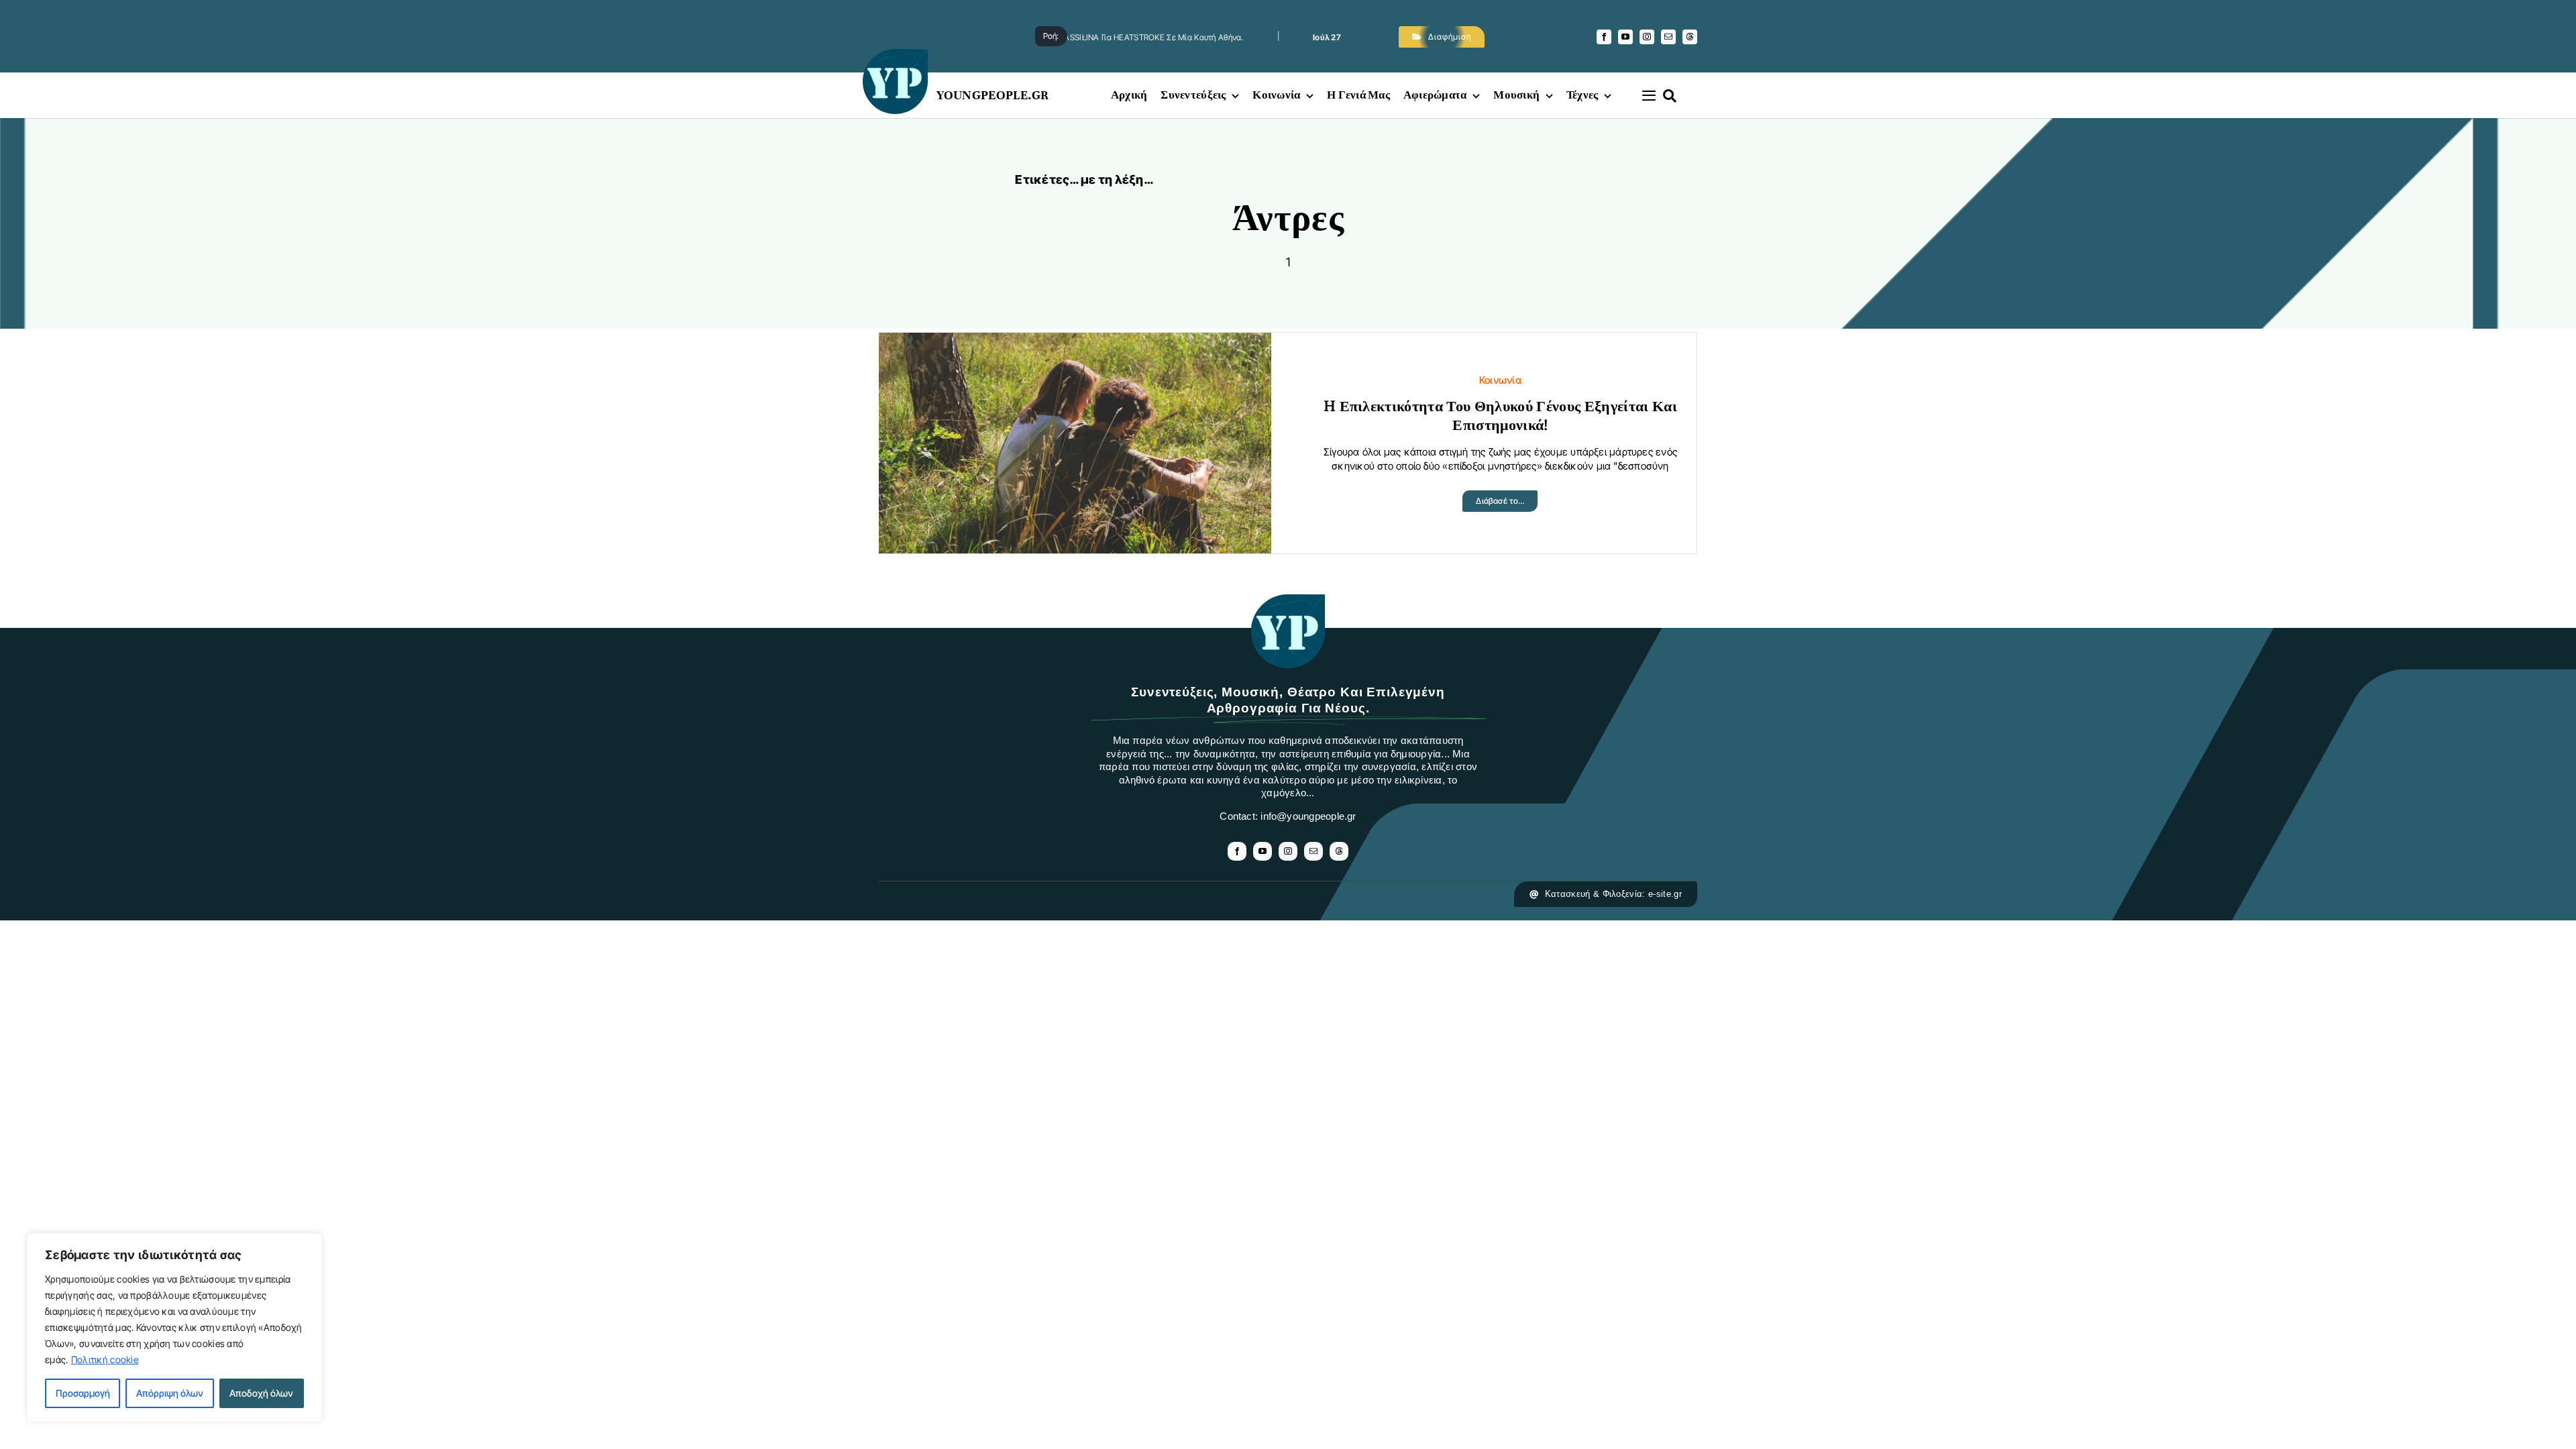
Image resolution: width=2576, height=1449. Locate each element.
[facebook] (1604, 37)
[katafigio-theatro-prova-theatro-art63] (1288, 601)
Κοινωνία (1500, 380)
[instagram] (1647, 37)
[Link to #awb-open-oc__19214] (1649, 95)
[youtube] (1625, 37)
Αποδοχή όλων (261, 1393)
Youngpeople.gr (993, 95)
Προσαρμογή (83, 1393)
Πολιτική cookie (105, 1359)
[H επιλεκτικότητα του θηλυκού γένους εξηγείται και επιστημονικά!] (1075, 343)
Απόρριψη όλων (170, 1393)
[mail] (1668, 37)
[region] (174, 1328)
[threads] (1690, 37)
